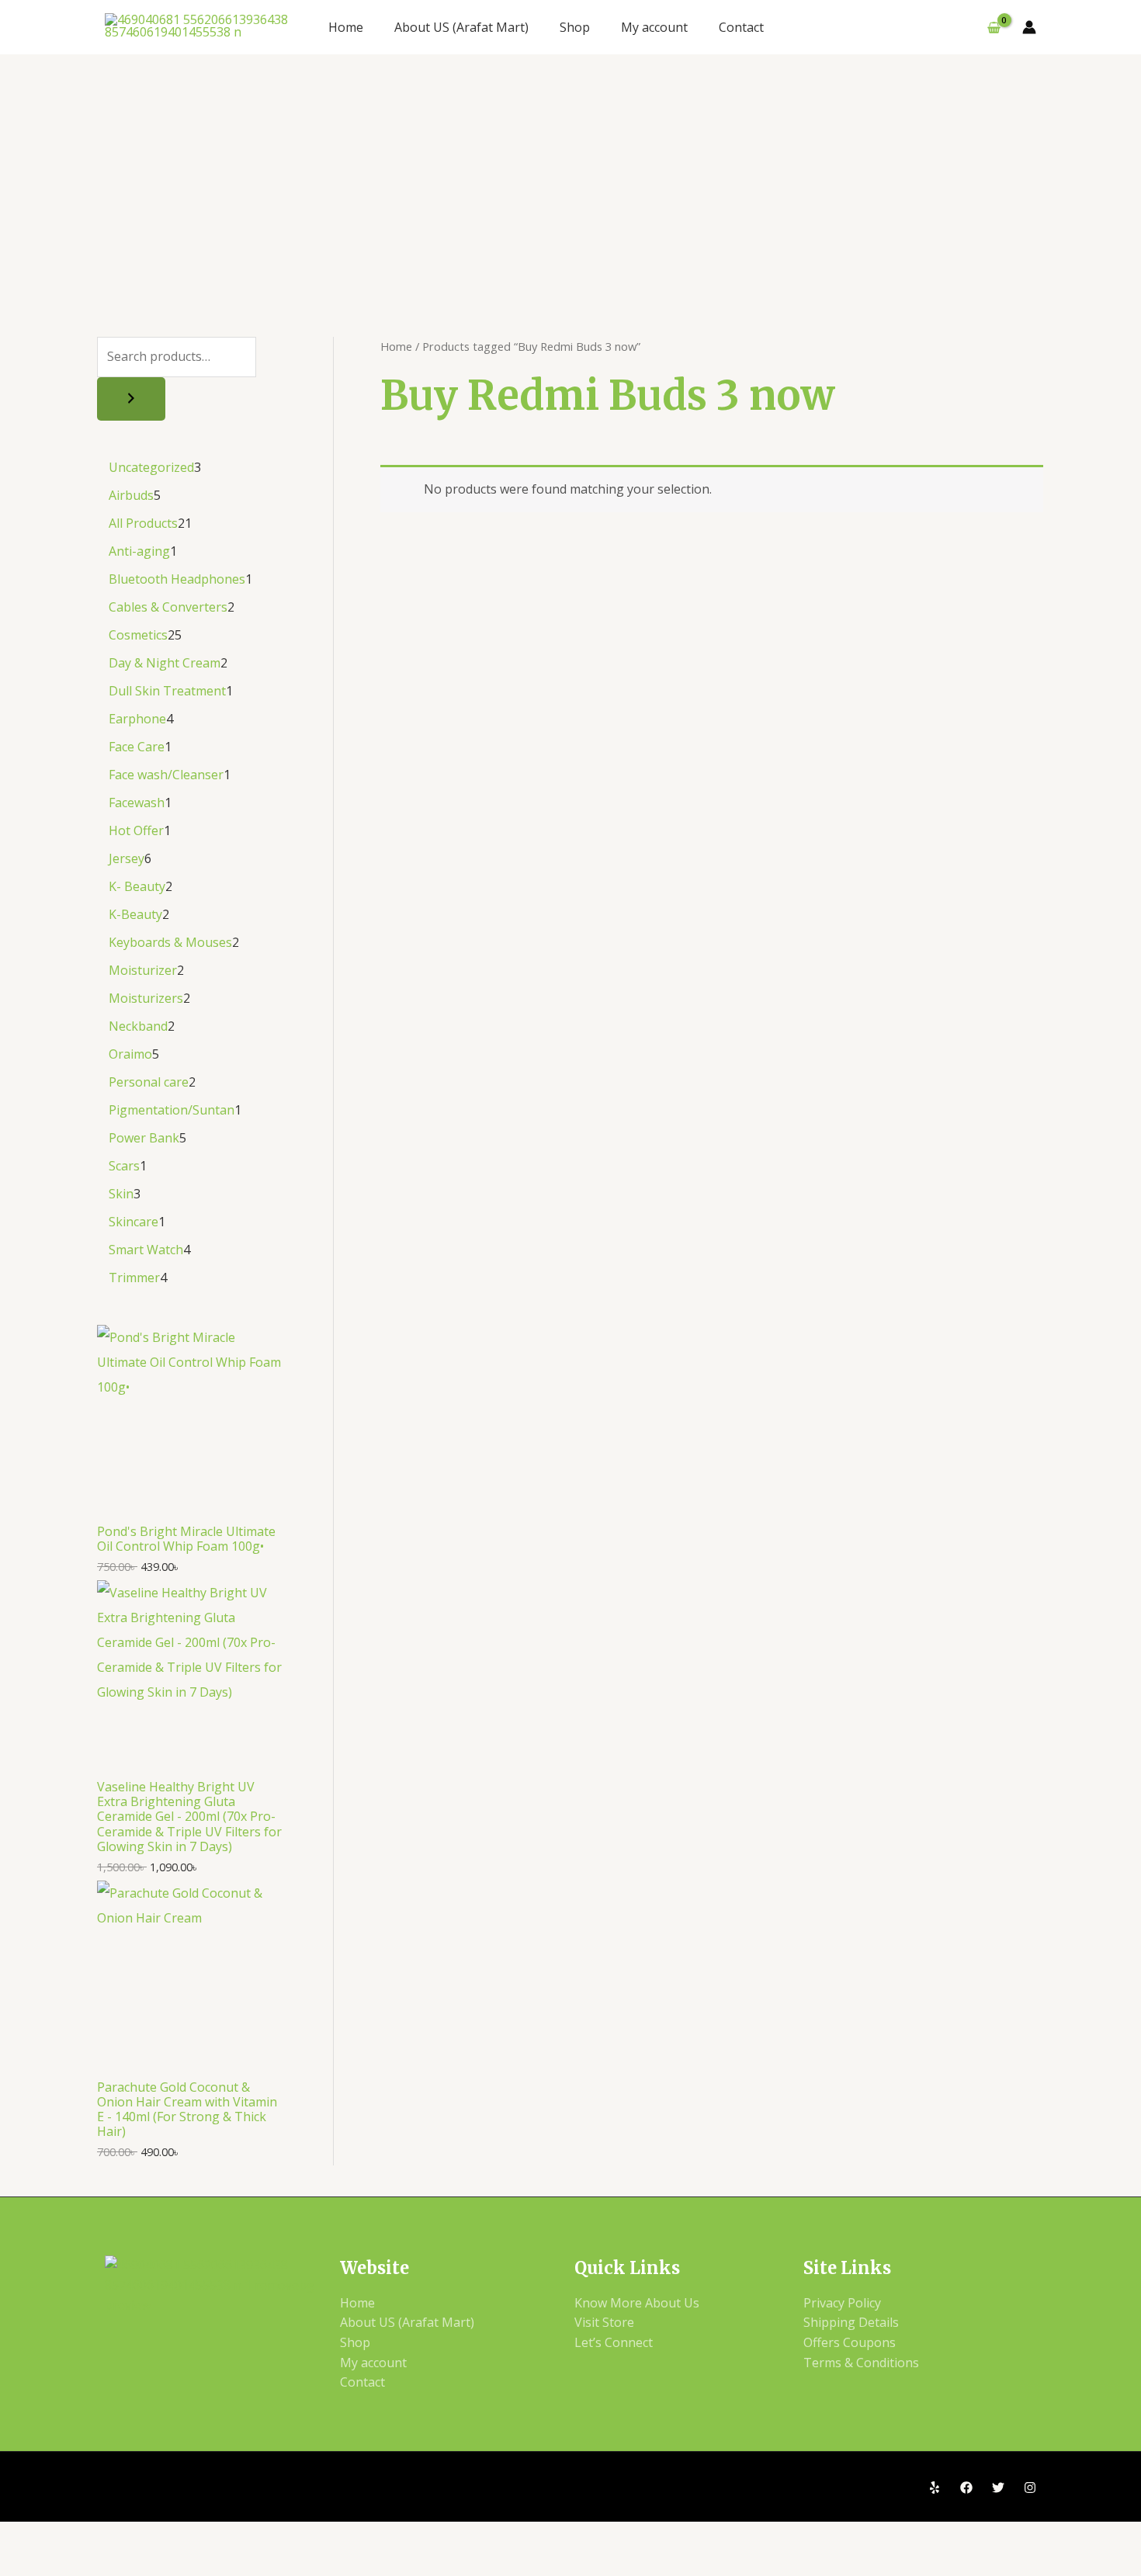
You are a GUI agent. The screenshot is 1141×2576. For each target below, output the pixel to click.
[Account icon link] (1029, 27)
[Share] (138, 2536)
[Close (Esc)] (194, 2536)
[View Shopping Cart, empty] (994, 27)
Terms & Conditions (861, 2363)
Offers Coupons (850, 2342)
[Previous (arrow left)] (26, 2563)
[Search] (131, 399)
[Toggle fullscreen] (82, 2536)
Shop (575, 27)
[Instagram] (1030, 2488)
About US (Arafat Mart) (461, 27)
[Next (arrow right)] (82, 2563)
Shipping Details (851, 2322)
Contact (741, 27)
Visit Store (604, 2322)
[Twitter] (998, 2488)
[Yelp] (935, 2488)
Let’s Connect (614, 2342)
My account (654, 27)
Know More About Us (637, 2303)
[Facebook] (966, 2488)
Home (346, 27)
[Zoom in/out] (26, 2536)
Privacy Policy (842, 2303)
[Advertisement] (570, 171)
